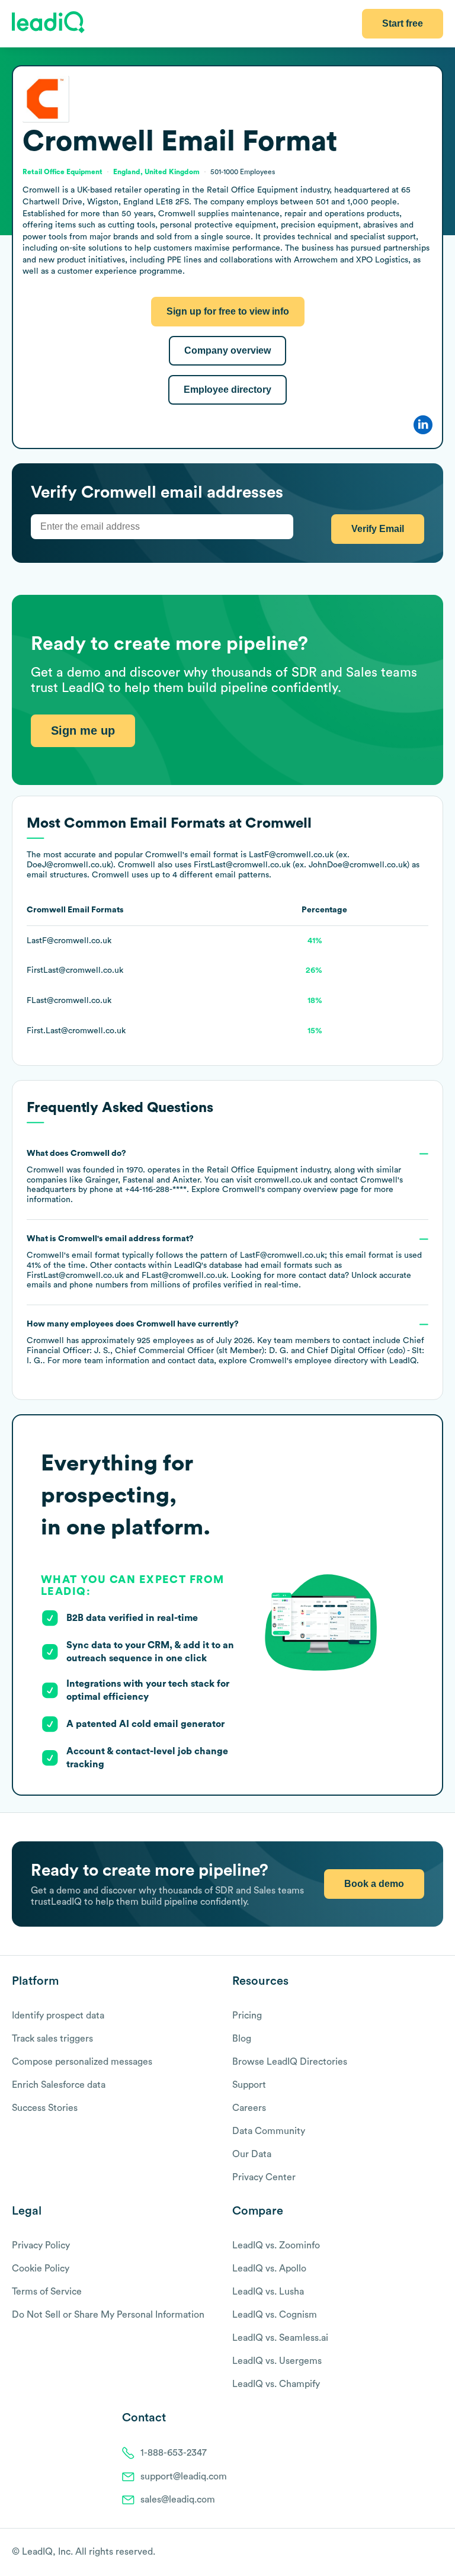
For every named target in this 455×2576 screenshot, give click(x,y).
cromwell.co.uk (283, 1180)
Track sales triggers (52, 2039)
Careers (249, 2108)
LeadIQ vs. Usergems (277, 2361)
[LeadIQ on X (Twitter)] (417, 2553)
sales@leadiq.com (178, 2500)
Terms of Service (47, 2292)
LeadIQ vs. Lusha (268, 2292)
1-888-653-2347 (174, 2453)
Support (249, 2085)
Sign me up (83, 730)
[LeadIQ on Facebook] (409, 2553)
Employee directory (227, 390)
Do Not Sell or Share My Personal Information (108, 2315)
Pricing (247, 2016)
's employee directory (309, 1361)
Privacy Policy (41, 2245)
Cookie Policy (41, 2269)
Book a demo (374, 1884)
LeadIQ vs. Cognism (275, 2315)
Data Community (269, 2131)
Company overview (227, 350)
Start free (403, 23)
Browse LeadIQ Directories (290, 2062)
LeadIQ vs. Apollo (269, 2269)
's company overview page (290, 1190)
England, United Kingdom (156, 172)
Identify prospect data (58, 2016)
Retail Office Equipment (252, 1170)
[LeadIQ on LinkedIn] (427, 2553)
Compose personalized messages (82, 2062)
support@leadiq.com (184, 2476)
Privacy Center (264, 2177)
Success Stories (45, 2108)
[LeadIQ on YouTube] (438, 2553)
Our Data (252, 2154)
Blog (242, 2039)
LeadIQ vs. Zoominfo (276, 2245)
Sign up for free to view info (228, 311)
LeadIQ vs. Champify (276, 2384)
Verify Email (378, 529)
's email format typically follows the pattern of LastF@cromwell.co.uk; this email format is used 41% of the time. (224, 1262)
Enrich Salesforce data (59, 2085)
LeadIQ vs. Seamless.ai (280, 2338)
